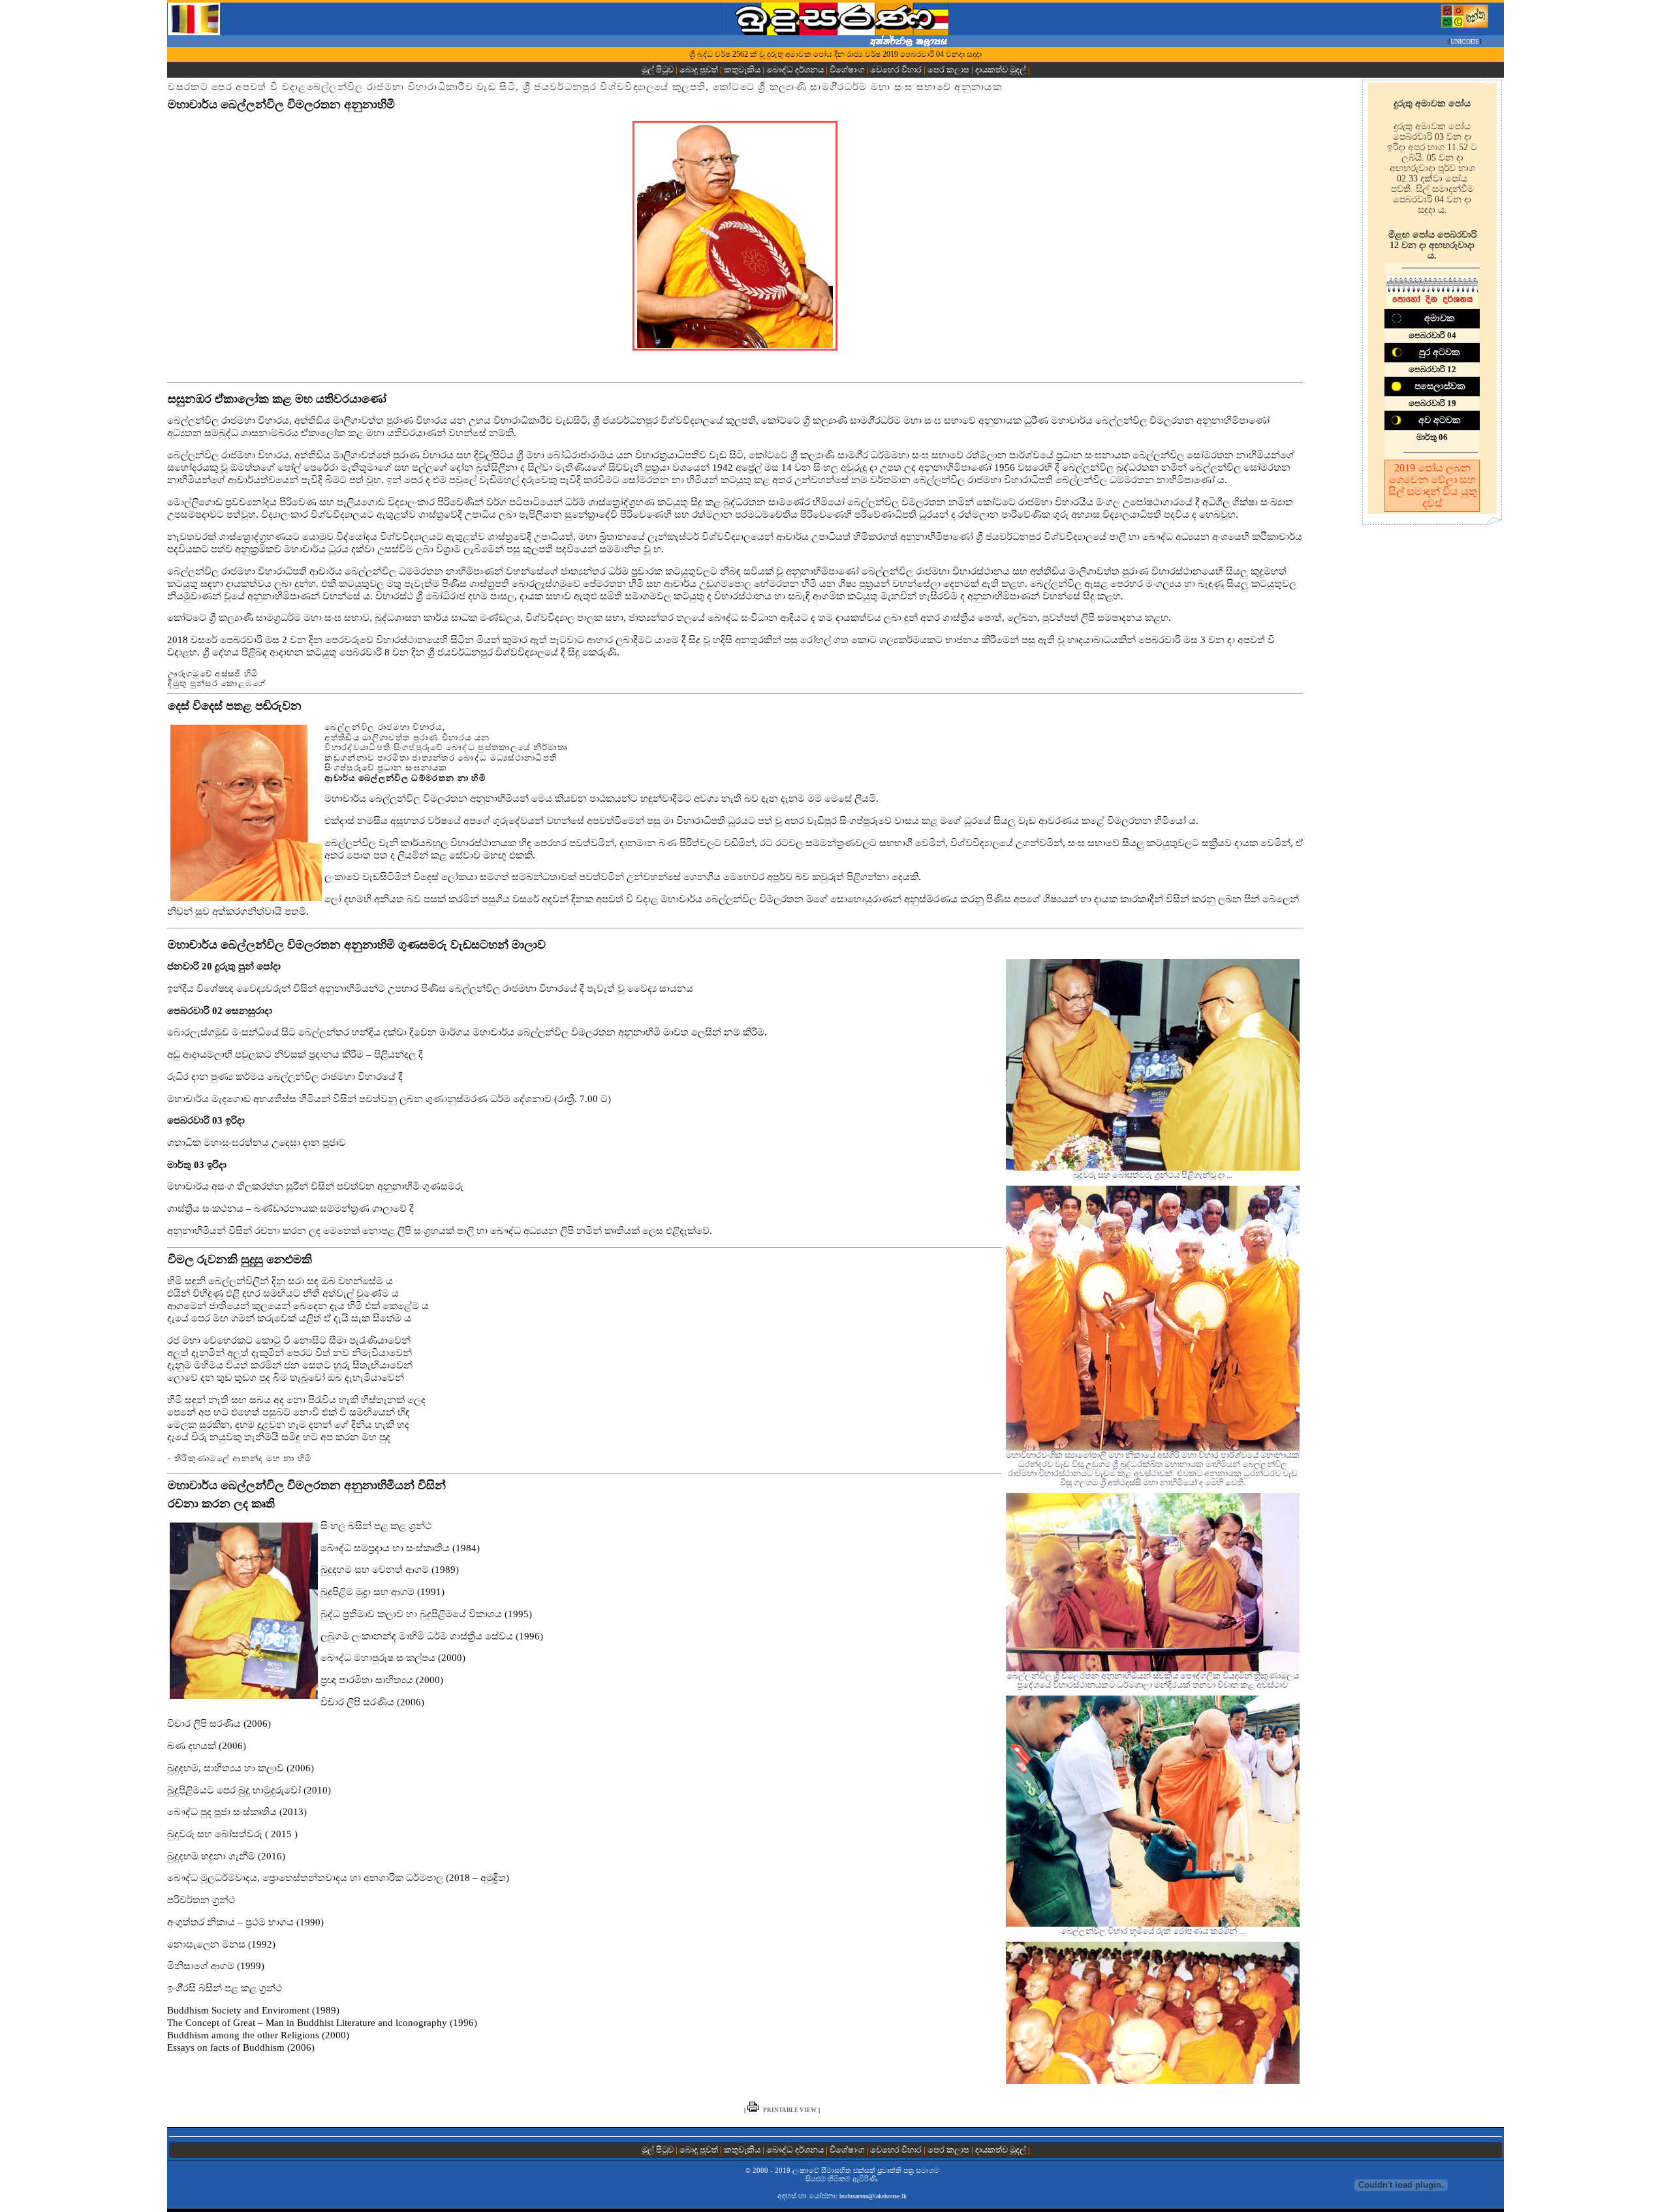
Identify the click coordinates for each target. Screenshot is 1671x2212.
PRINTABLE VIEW (790, 2110)
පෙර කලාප (948, 70)
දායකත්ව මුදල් (1001, 70)
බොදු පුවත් (699, 70)
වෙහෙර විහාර (896, 70)
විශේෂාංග (847, 70)
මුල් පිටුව (659, 70)
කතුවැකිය (742, 70)
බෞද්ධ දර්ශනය (795, 70)
